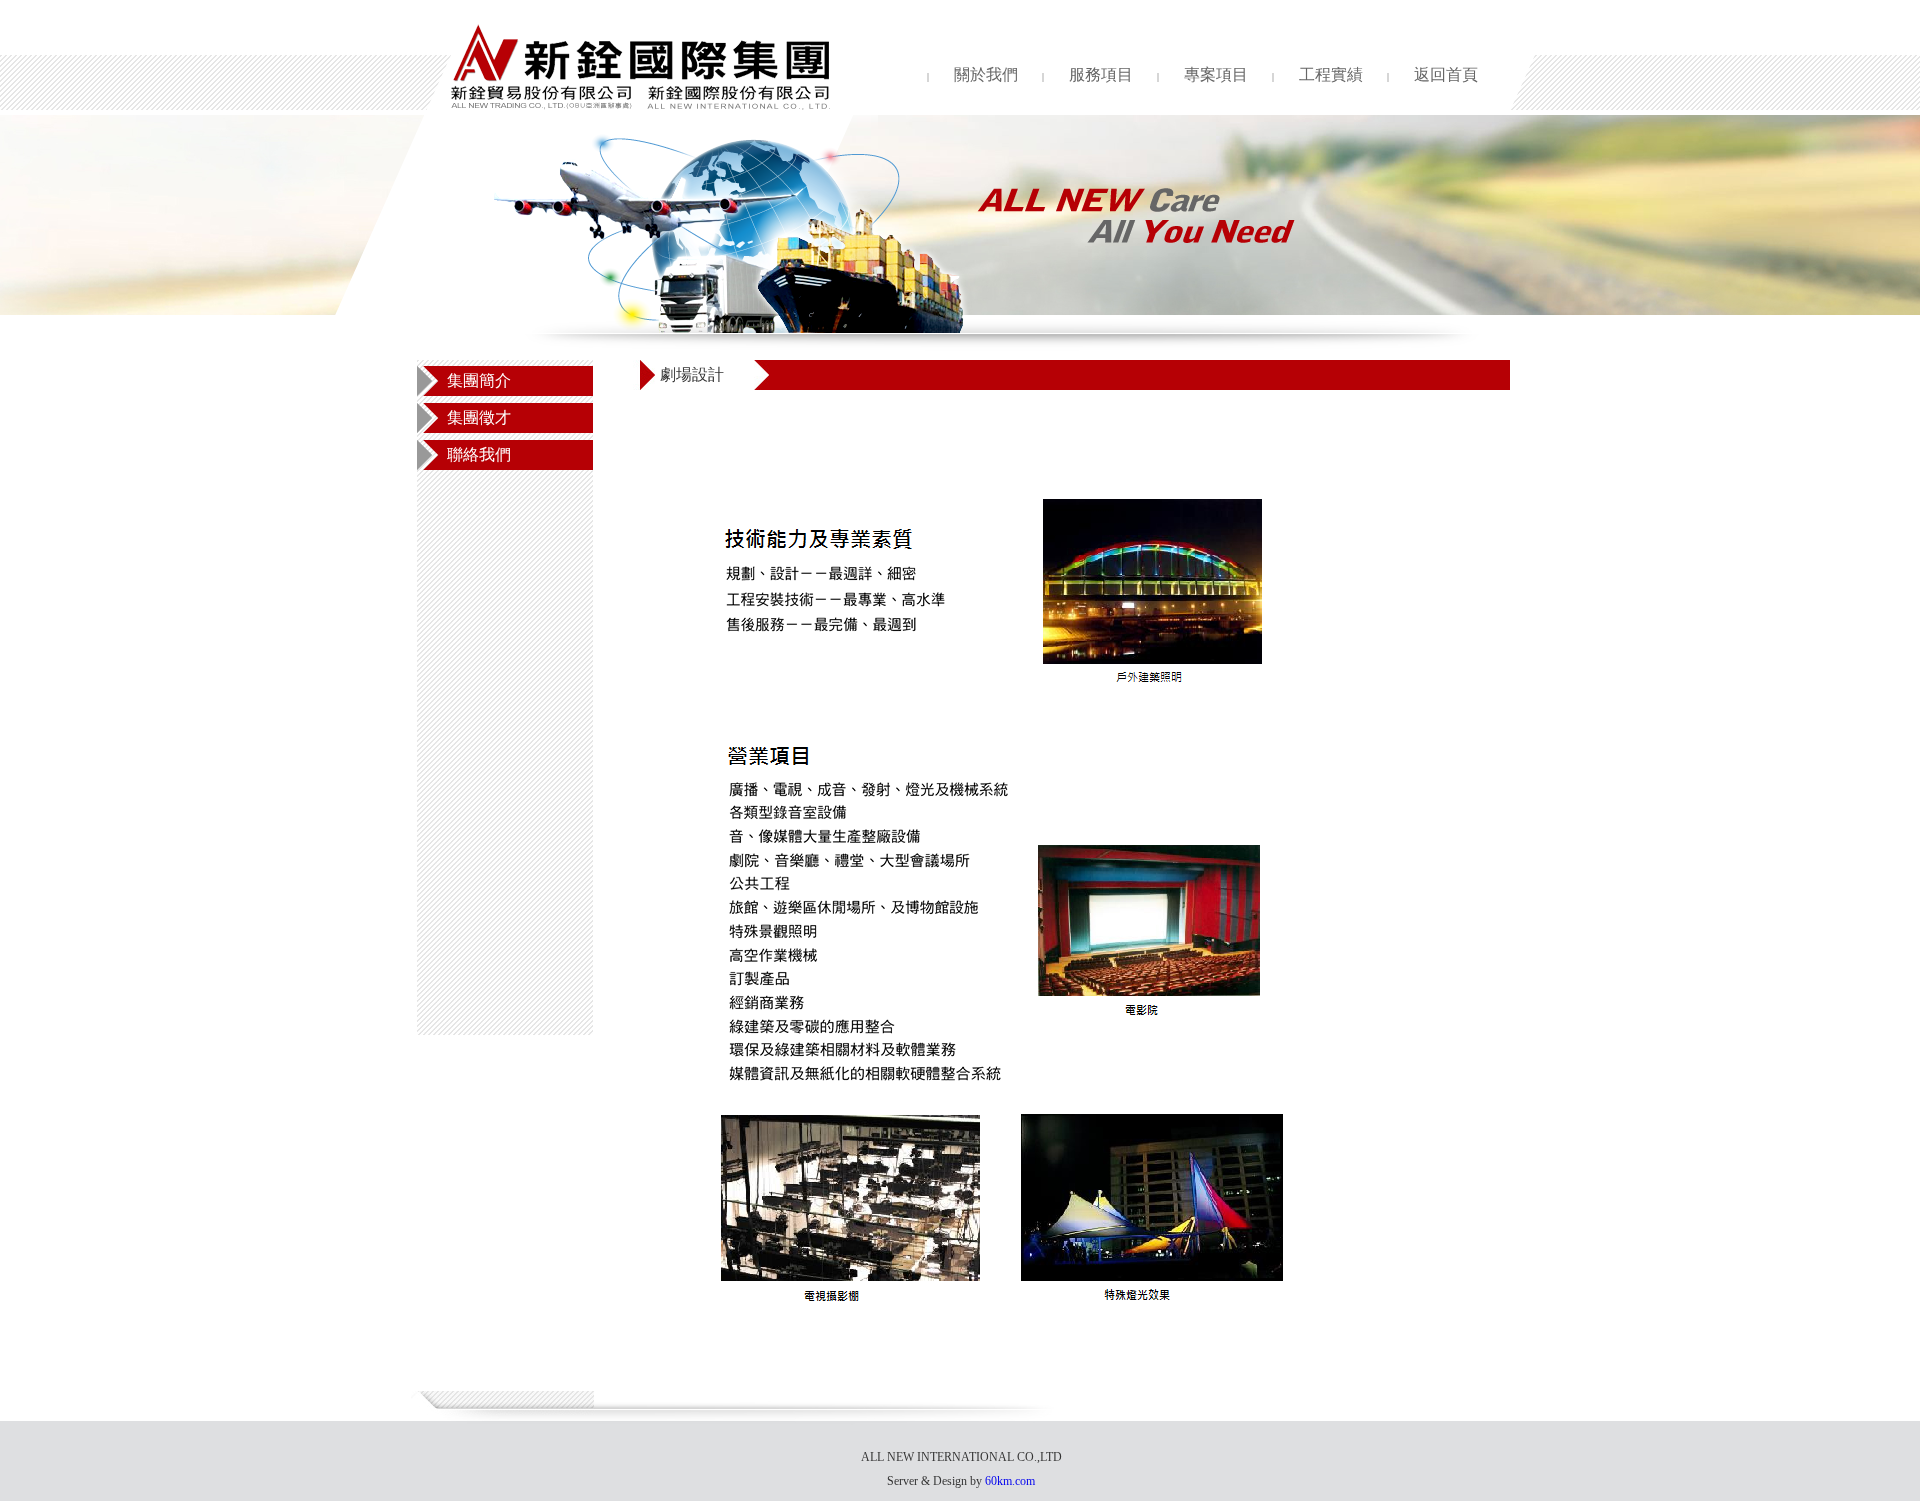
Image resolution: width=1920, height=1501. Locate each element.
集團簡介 (479, 381)
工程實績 (1331, 74)
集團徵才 (479, 418)
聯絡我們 (479, 455)
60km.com (1010, 1481)
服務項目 (1101, 74)
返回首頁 (1446, 74)
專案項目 (1216, 74)
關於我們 (986, 74)
